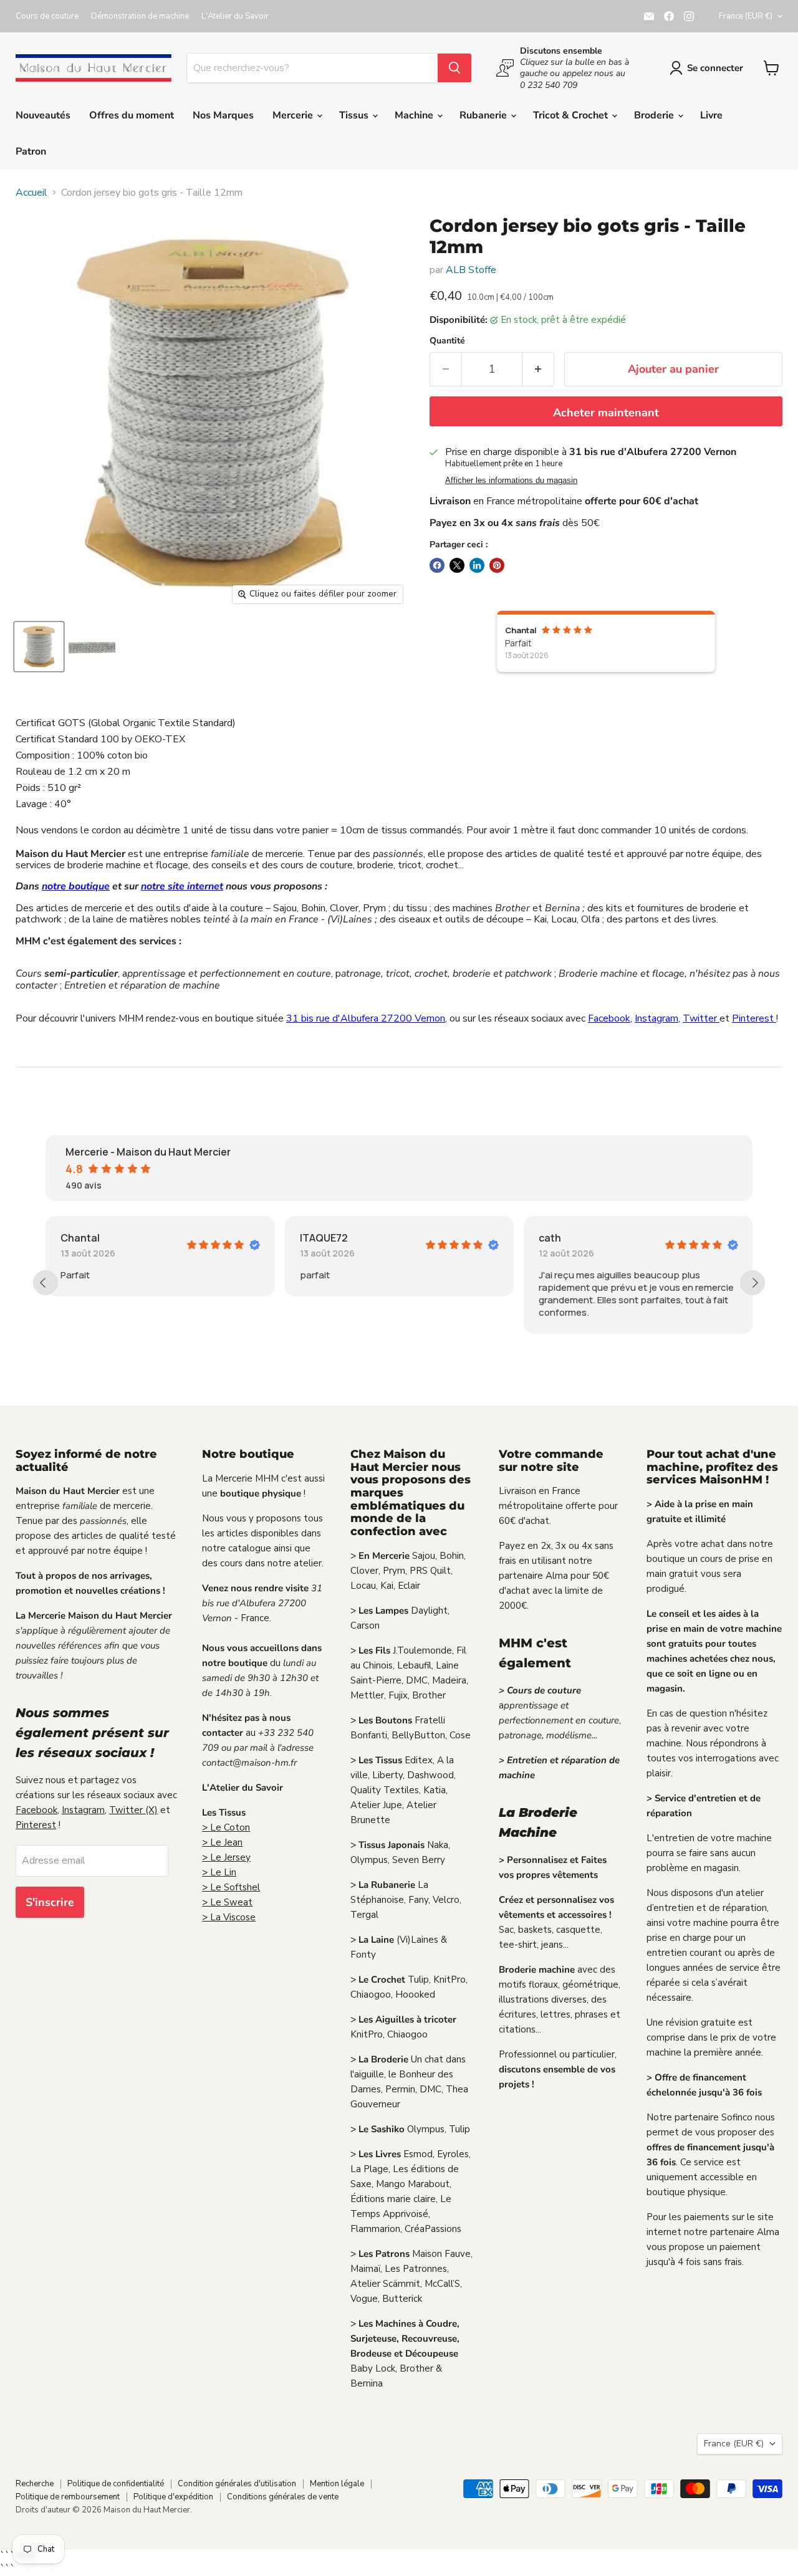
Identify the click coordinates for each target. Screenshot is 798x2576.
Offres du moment (132, 115)
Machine (415, 115)
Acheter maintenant (606, 413)
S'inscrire (50, 1902)
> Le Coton (226, 1827)
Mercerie (294, 115)
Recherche (35, 2484)
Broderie (655, 115)
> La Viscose (229, 1917)
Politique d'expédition (173, 2497)
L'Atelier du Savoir (235, 17)
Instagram (656, 1018)
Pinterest (754, 1018)
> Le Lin (219, 1872)
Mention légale (337, 2484)
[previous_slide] (46, 1283)
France (746, 16)
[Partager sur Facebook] (437, 565)
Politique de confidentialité (116, 2484)
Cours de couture (47, 17)
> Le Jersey (226, 1857)
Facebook (609, 1018)
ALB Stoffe (471, 270)
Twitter (701, 1018)
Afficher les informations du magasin (511, 481)
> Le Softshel (231, 1887)
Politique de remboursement (68, 2497)
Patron (31, 151)
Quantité (447, 341)
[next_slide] (752, 1283)
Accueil (31, 193)
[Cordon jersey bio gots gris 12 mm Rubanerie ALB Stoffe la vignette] (39, 647)
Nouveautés (43, 115)
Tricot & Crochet (572, 115)
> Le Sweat (227, 1902)
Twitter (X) (133, 1810)
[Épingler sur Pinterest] (497, 565)
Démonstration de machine (140, 17)
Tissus (355, 115)
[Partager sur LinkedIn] (477, 565)
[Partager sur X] (457, 565)
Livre (711, 115)
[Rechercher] (454, 68)
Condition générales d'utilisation (237, 2484)
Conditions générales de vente (283, 2497)
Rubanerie (484, 115)
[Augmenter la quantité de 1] (538, 369)
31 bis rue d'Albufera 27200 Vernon (366, 1018)
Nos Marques (223, 115)
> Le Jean (222, 1842)
